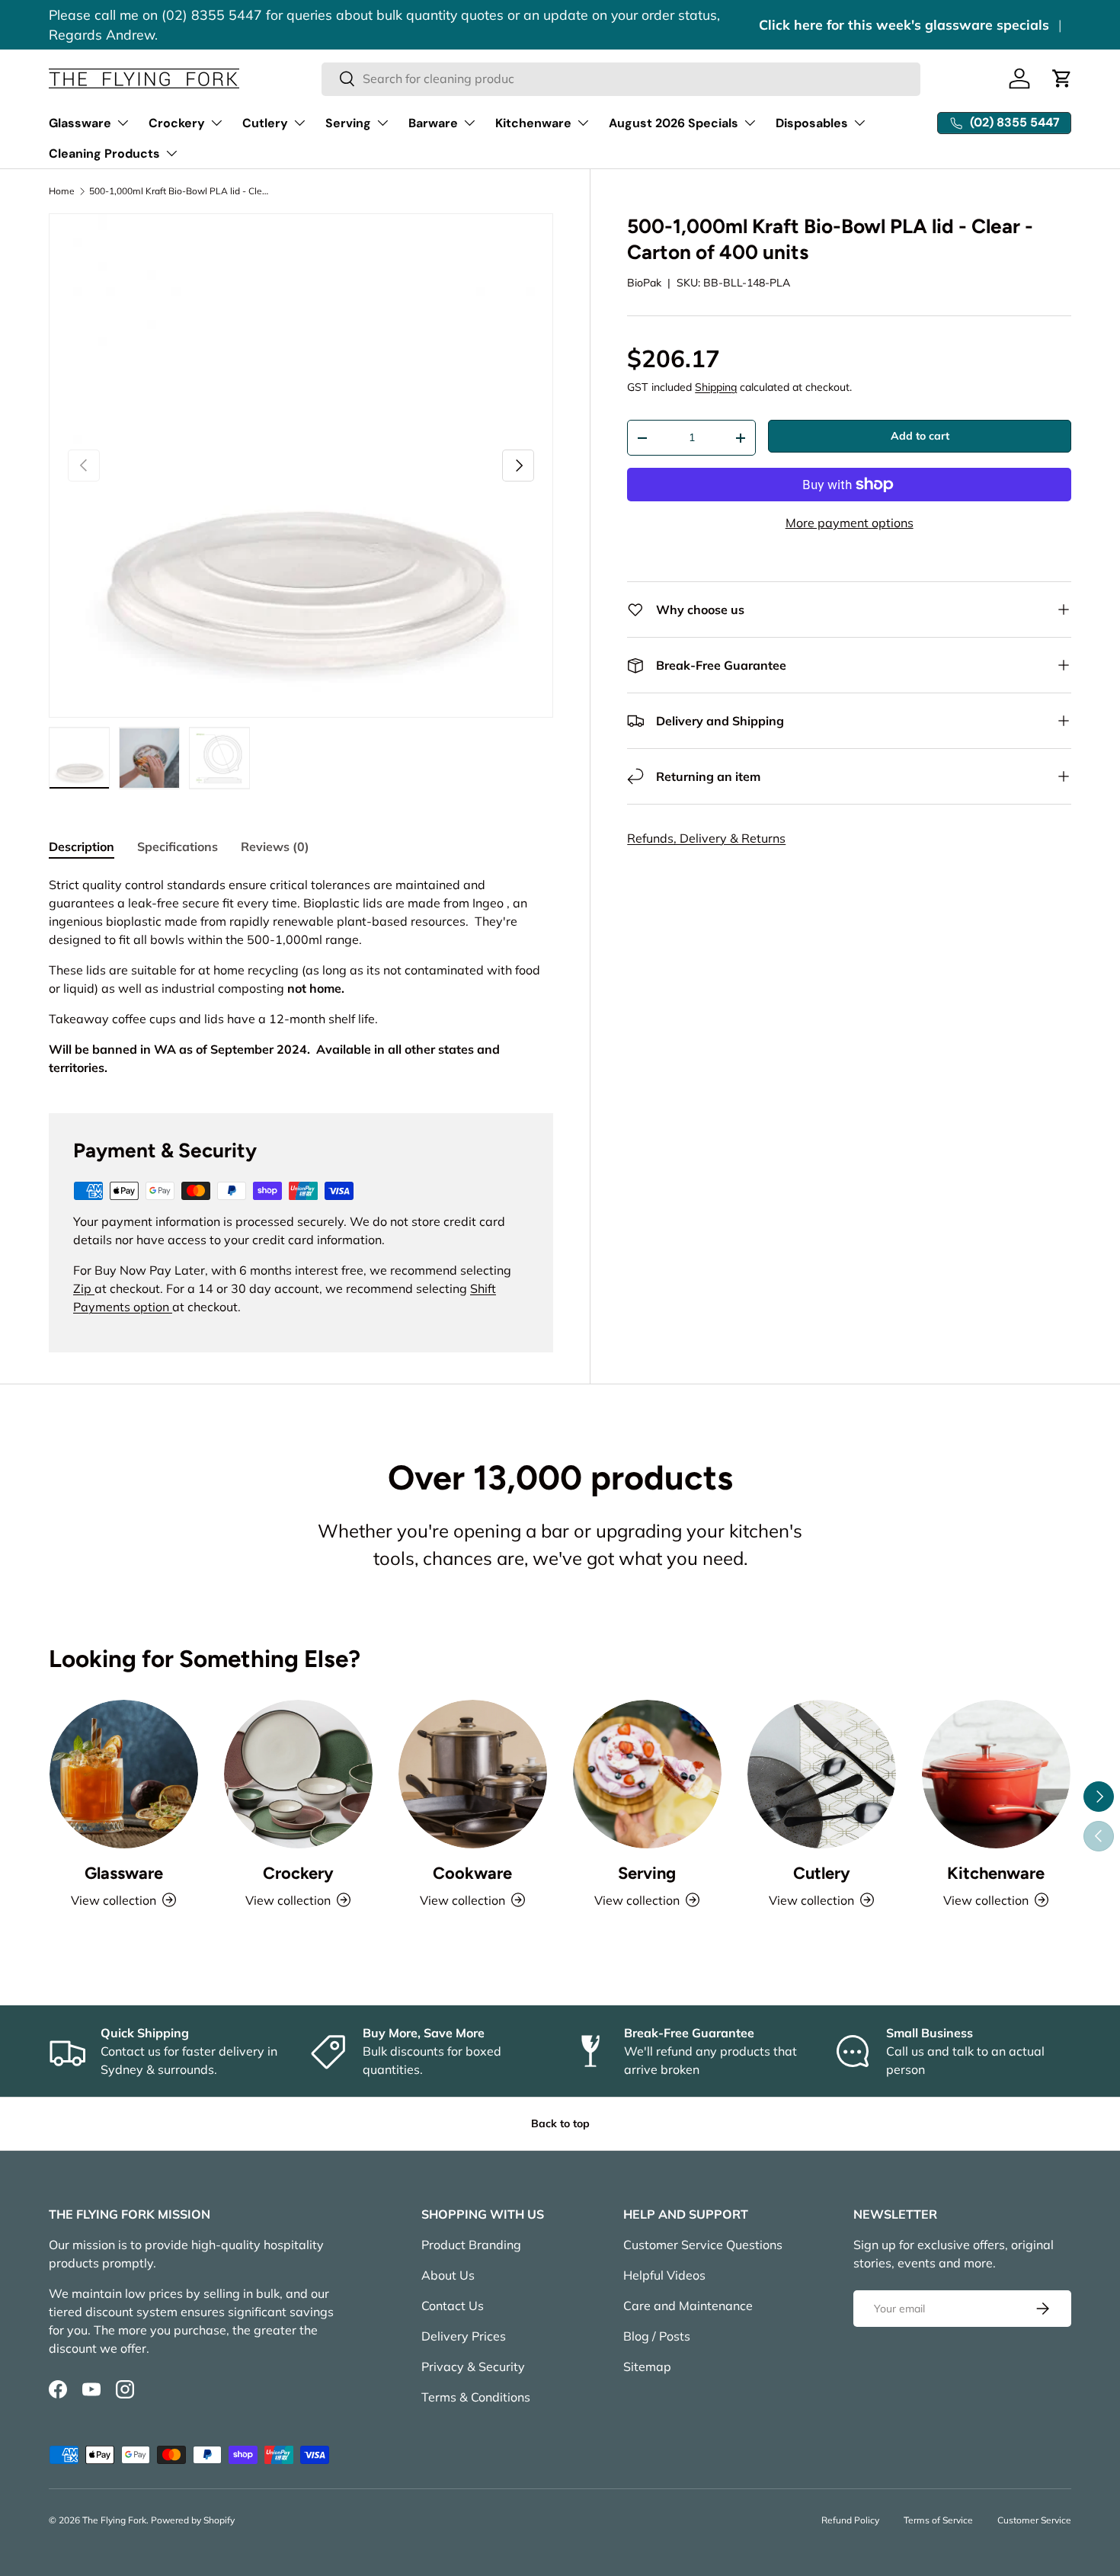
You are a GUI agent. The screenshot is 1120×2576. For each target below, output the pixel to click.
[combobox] (621, 78)
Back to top (560, 2123)
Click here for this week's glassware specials (904, 24)
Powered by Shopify (193, 2520)
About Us (448, 2275)
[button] (1062, 78)
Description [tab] (82, 846)
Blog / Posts (657, 2336)
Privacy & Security (473, 2366)
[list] (301, 466)
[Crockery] (298, 1774)
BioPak (644, 283)
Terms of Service (938, 2520)
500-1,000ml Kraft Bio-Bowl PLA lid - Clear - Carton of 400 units (181, 191)
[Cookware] (473, 1774)
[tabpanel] (301, 976)
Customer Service (1034, 2520)
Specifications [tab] (178, 846)
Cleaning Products (104, 154)
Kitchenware (533, 123)
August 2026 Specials (674, 123)
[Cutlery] (822, 1774)
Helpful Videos (664, 2275)
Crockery (177, 123)
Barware (433, 123)
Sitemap (647, 2366)
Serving (348, 123)
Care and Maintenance (688, 2306)
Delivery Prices (464, 2336)
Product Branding (471, 2245)
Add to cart (920, 436)
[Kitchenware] (996, 1774)
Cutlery (265, 123)
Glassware (80, 123)
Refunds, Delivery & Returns (706, 838)
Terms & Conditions (476, 2397)
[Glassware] (124, 1774)
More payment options (850, 523)
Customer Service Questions (703, 2245)
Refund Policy (850, 2520)
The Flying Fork (114, 2520)
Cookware (472, 1873)
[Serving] (647, 1774)
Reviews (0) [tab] (275, 846)
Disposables (812, 123)
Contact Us (453, 2306)
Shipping (716, 387)
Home (62, 191)
